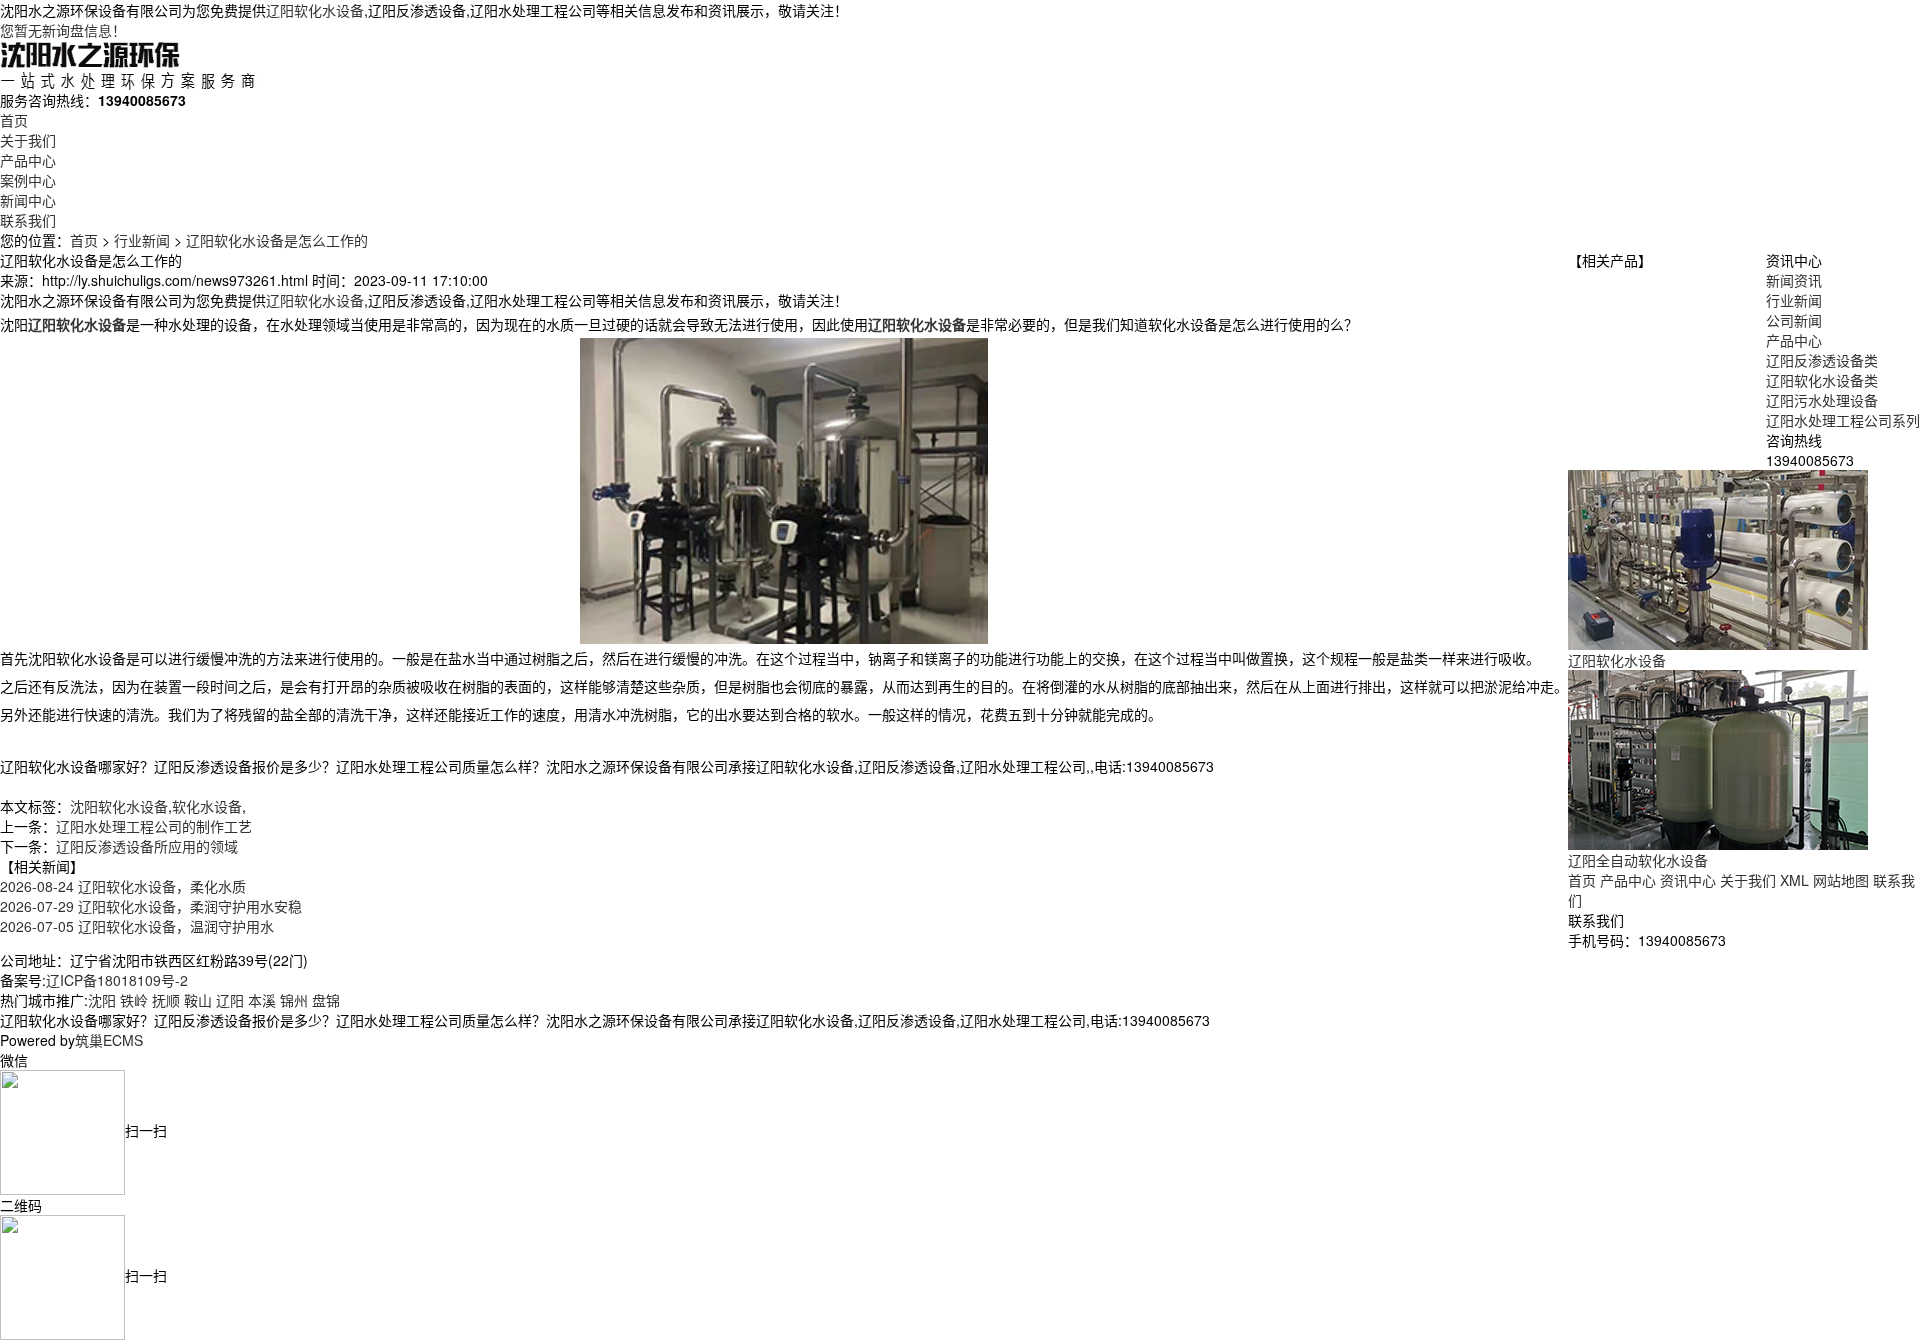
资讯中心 (1688, 880)
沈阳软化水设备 (119, 806)
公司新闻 (1794, 320)
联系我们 (28, 220)
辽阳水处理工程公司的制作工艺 (154, 826)
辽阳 (230, 1000)
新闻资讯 (1794, 280)
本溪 (262, 1000)
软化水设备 (207, 806)
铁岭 (134, 1000)
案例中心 (28, 180)
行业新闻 (142, 240)
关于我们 (28, 140)
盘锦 (326, 1000)
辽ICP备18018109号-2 (117, 980)
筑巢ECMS (109, 1040)
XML (1794, 880)
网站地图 (1841, 880)
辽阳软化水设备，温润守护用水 (137, 926)
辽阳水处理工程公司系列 (1843, 420)
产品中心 (28, 160)
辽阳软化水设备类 (1822, 380)
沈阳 (102, 1000)
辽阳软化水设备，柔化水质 (123, 886)
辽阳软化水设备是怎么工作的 (277, 240)
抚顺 (166, 1000)
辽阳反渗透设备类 (1822, 360)
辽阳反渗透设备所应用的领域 (147, 846)
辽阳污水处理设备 (1822, 400)
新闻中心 (28, 200)
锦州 (294, 1000)
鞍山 (198, 1000)
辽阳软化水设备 (315, 10)
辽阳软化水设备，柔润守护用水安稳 (151, 906)
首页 (14, 120)
